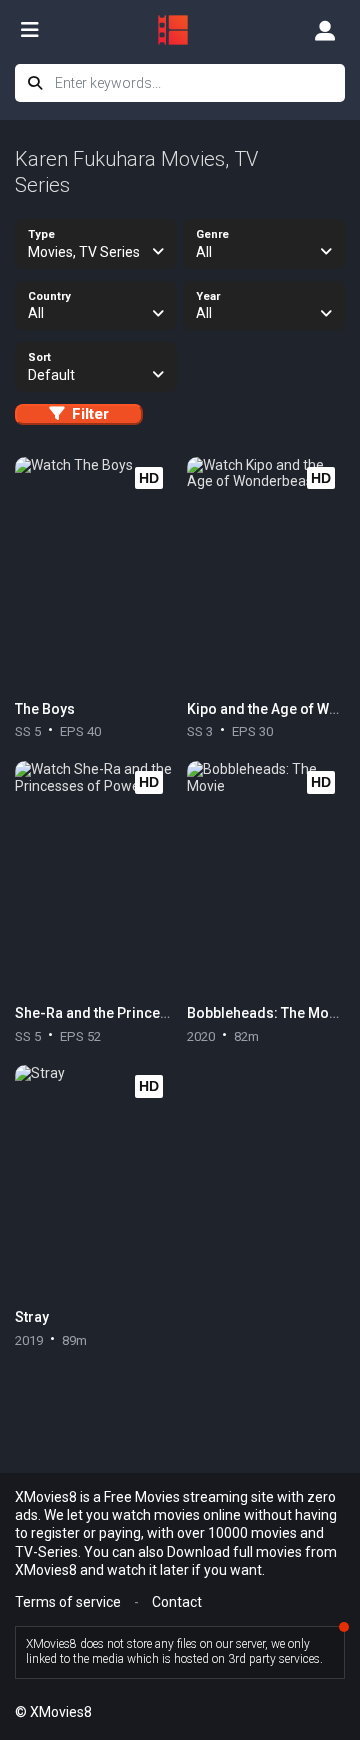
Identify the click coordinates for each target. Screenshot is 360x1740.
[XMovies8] (180, 30)
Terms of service (68, 1602)
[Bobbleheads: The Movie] (266, 878)
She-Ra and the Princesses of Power (134, 1013)
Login (325, 30)
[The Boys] (94, 574)
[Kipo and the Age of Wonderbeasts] (266, 574)
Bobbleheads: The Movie (267, 1013)
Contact (177, 1602)
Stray (32, 1317)
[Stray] (94, 1182)
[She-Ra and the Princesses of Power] (94, 878)
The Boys (45, 709)
